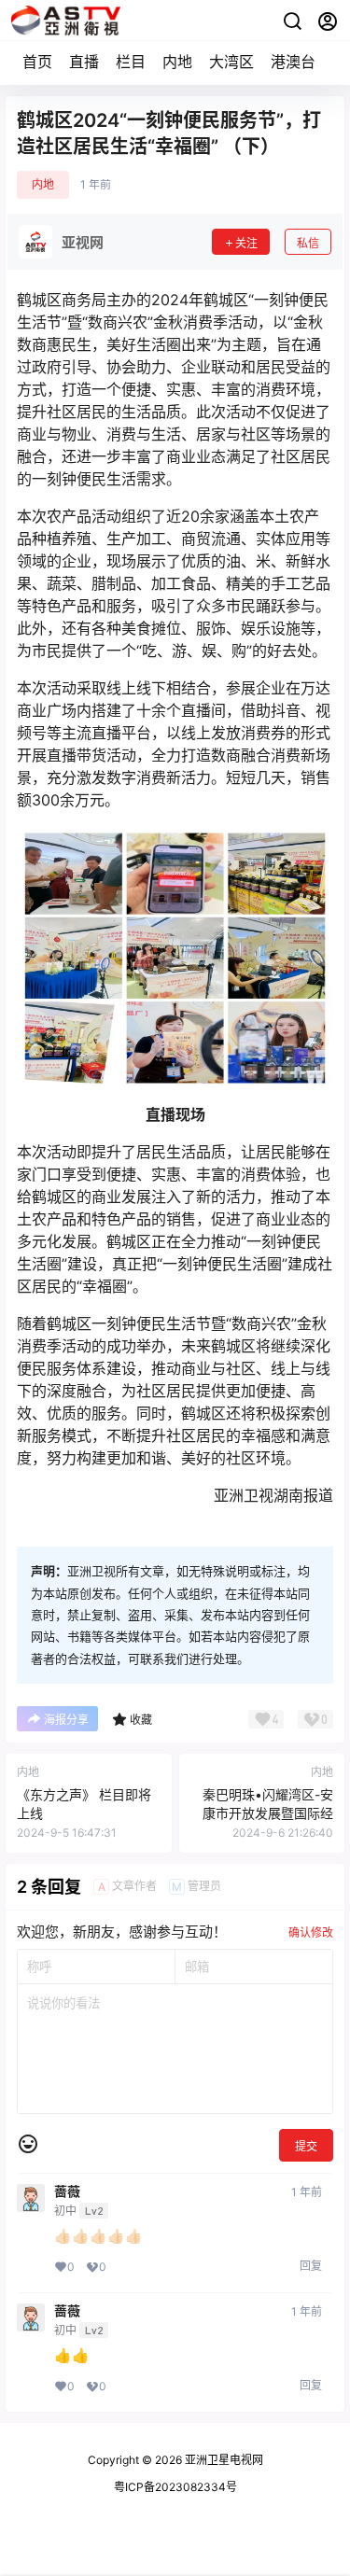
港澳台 (293, 62)
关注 (246, 243)
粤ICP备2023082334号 (175, 2487)
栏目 (131, 62)
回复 (311, 2266)
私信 (308, 243)
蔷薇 (67, 2191)
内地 (177, 62)
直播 (84, 62)
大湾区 (231, 62)
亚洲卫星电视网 (223, 2460)
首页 (37, 62)
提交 (306, 2146)
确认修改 (311, 1932)
